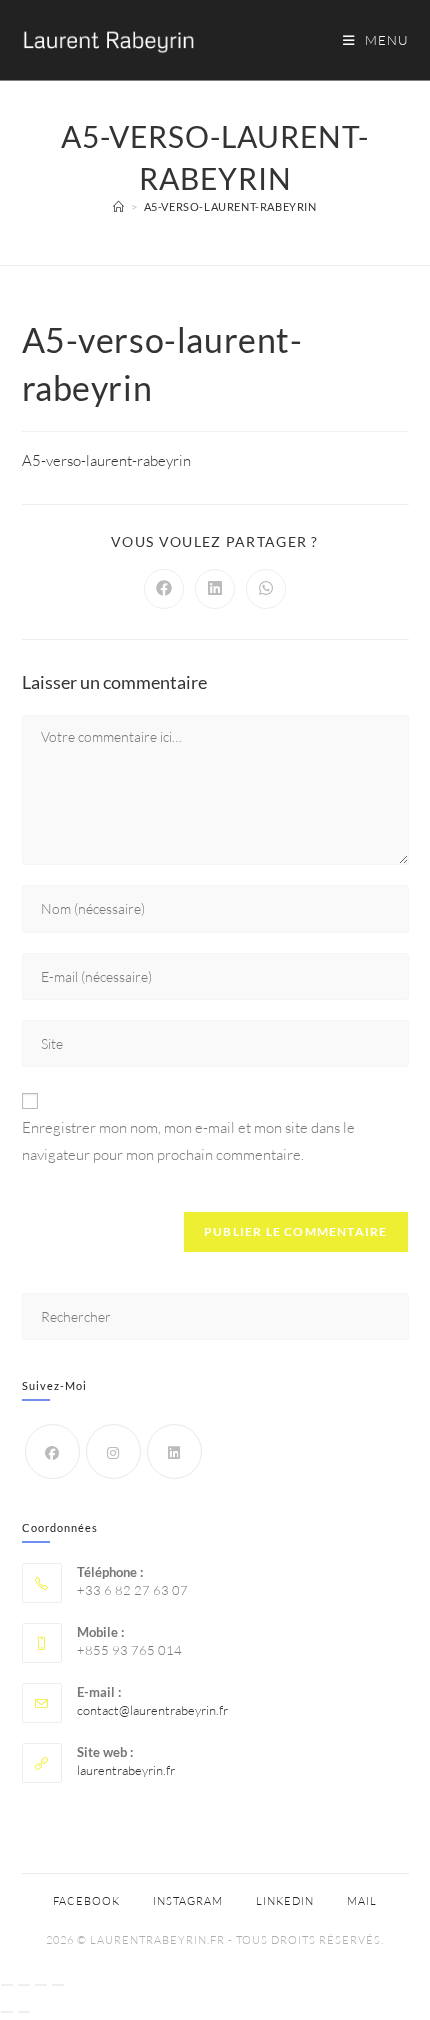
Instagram (188, 1901)
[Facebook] (52, 1451)
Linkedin (285, 1901)
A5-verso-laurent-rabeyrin (230, 206)
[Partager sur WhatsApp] (266, 589)
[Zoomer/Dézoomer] (7, 1985)
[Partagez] (41, 1985)
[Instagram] (113, 1451)
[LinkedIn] (174, 1451)
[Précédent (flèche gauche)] (7, 2012)
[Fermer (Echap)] (58, 1985)
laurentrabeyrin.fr (126, 1770)
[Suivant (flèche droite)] (24, 2012)
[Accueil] (119, 206)
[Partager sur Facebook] (164, 589)
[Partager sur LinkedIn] (215, 589)
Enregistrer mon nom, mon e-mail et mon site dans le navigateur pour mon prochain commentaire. (188, 1141)
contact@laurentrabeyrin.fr (152, 1710)
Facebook (86, 1901)
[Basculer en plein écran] (24, 1985)
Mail (362, 1901)
